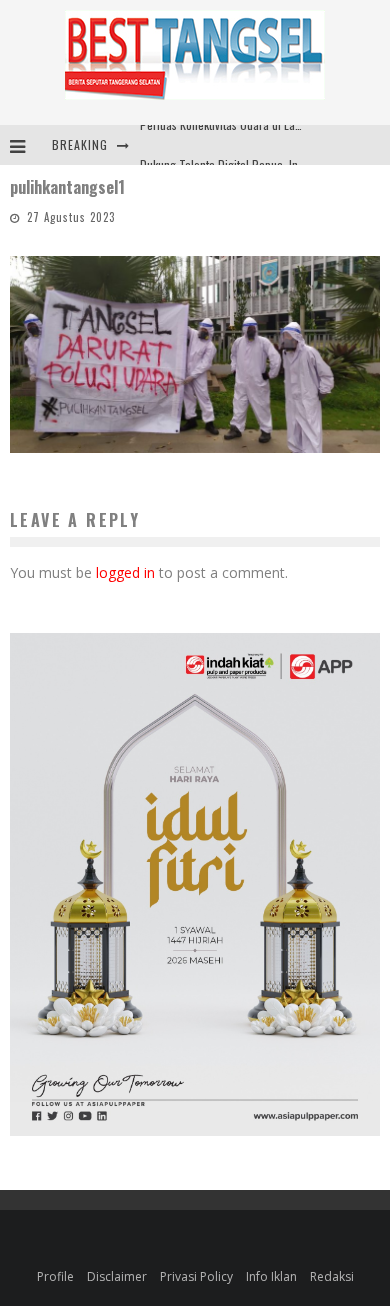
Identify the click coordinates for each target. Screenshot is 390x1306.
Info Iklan (271, 1276)
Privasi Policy (196, 1276)
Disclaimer (117, 1276)
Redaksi (332, 1276)
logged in (125, 572)
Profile (55, 1276)
